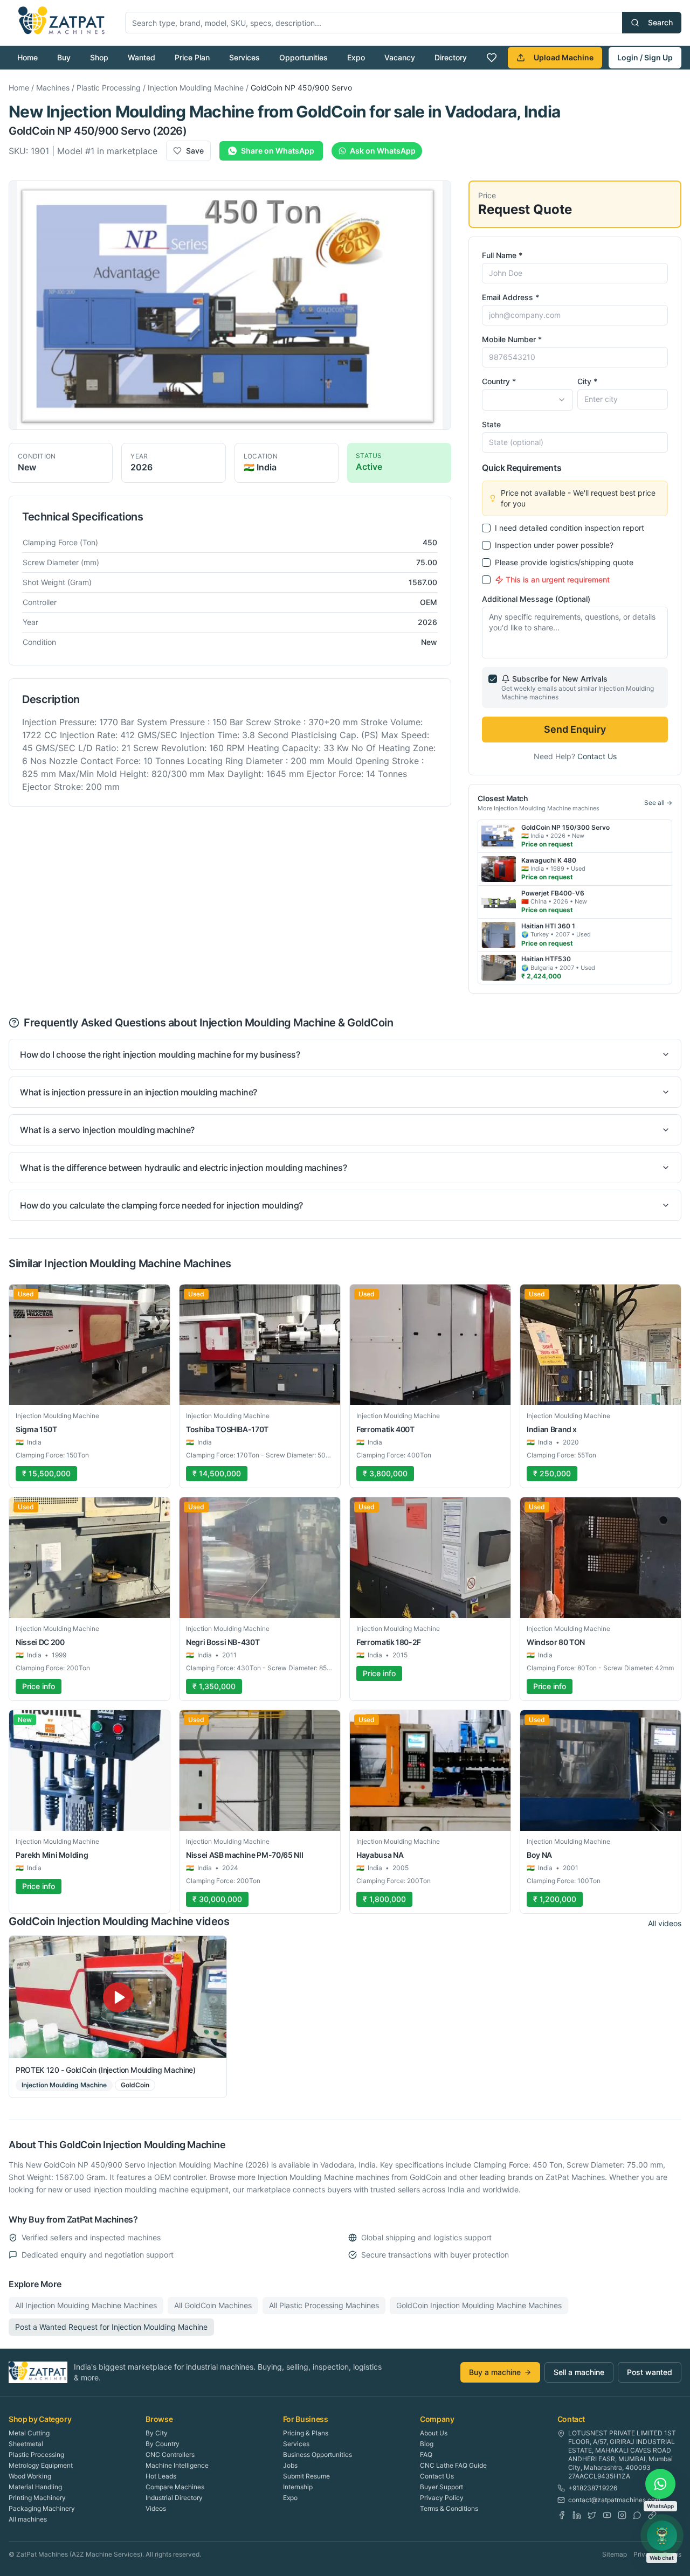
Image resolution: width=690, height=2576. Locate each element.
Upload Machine (564, 57)
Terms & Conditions (449, 2508)
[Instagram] (622, 2515)
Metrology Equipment (41, 2465)
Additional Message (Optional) (536, 599)
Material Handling (35, 2487)
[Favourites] (492, 58)
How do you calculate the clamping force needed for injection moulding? (161, 1205)
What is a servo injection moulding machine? (107, 1130)
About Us (434, 2433)
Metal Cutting (29, 2433)
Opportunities (303, 57)
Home (27, 57)
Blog (427, 2444)
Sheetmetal (26, 2444)
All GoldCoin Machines (213, 2305)
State (491, 424)
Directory (451, 57)
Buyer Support (441, 2487)
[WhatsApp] (637, 2515)
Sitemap (615, 2554)
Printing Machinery (37, 2498)
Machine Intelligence (177, 2465)
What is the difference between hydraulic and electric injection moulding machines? (183, 1168)
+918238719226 (593, 2488)
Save (195, 151)
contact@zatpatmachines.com (614, 2500)
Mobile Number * (512, 339)
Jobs (290, 2465)
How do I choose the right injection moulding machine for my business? (160, 1054)
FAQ (426, 2455)
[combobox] (527, 400)
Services (244, 57)
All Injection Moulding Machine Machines (86, 2305)
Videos (156, 2508)
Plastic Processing (109, 88)
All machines (28, 2519)
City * (587, 381)
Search (660, 22)
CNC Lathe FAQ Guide (453, 2465)
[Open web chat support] (662, 2536)
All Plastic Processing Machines (324, 2305)
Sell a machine (579, 2372)
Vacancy (400, 57)
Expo (356, 57)
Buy (64, 57)
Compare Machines (175, 2487)
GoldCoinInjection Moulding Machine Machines (479, 2305)
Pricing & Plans (306, 2433)
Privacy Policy (442, 2498)
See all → (658, 803)
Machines (53, 88)
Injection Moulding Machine (196, 88)
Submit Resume (306, 2476)
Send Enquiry (575, 729)
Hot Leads (161, 2476)
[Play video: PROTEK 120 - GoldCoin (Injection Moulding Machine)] (118, 1997)
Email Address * (510, 297)
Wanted (142, 57)
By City (157, 2433)
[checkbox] (486, 528)
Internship (298, 2487)
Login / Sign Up (645, 57)
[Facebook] (562, 2515)
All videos (665, 1923)
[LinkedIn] (577, 2515)
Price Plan (192, 57)
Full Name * (502, 255)
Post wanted (650, 2372)
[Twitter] (592, 2515)
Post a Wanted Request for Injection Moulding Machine (111, 2327)
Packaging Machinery (42, 2508)
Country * (499, 381)
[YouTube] (607, 2515)
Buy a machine (495, 2372)
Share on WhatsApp (278, 151)
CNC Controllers (170, 2455)
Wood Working (30, 2476)
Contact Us (597, 756)
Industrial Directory (174, 2498)
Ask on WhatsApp (383, 151)
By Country (163, 2444)
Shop (99, 57)
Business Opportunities (318, 2455)
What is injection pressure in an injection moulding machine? (139, 1092)
